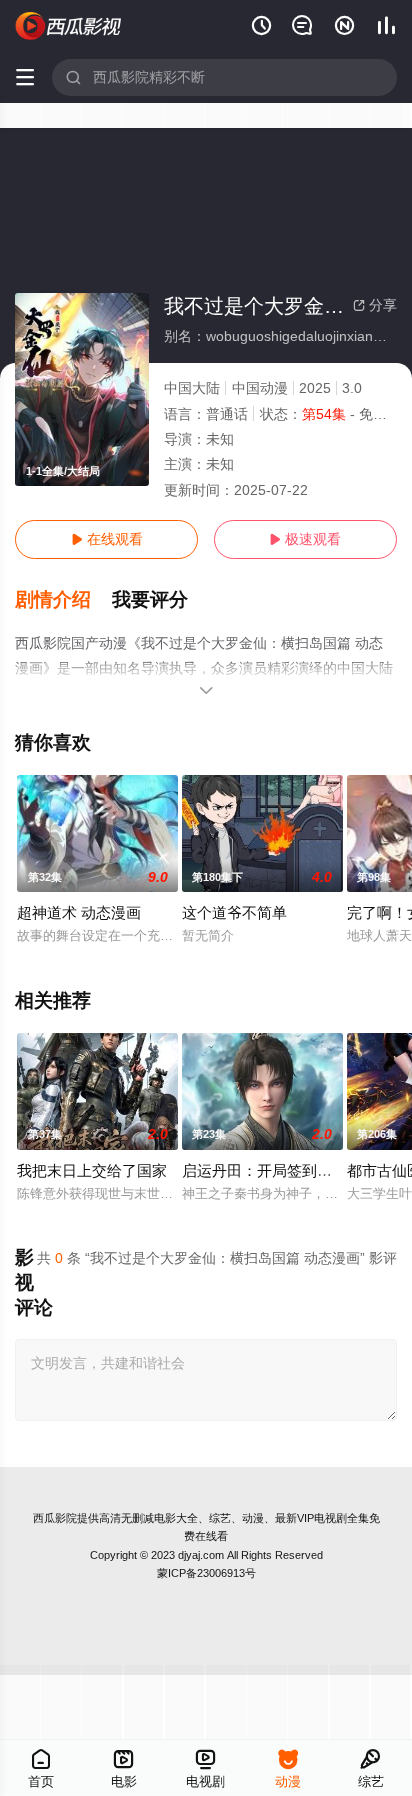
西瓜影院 (55, 1518)
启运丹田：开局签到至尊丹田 (279, 1170)
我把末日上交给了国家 (92, 1170)
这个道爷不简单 (234, 912)
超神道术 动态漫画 (79, 912)
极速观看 (305, 539)
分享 (375, 305)
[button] (63, 600)
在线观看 (107, 539)
